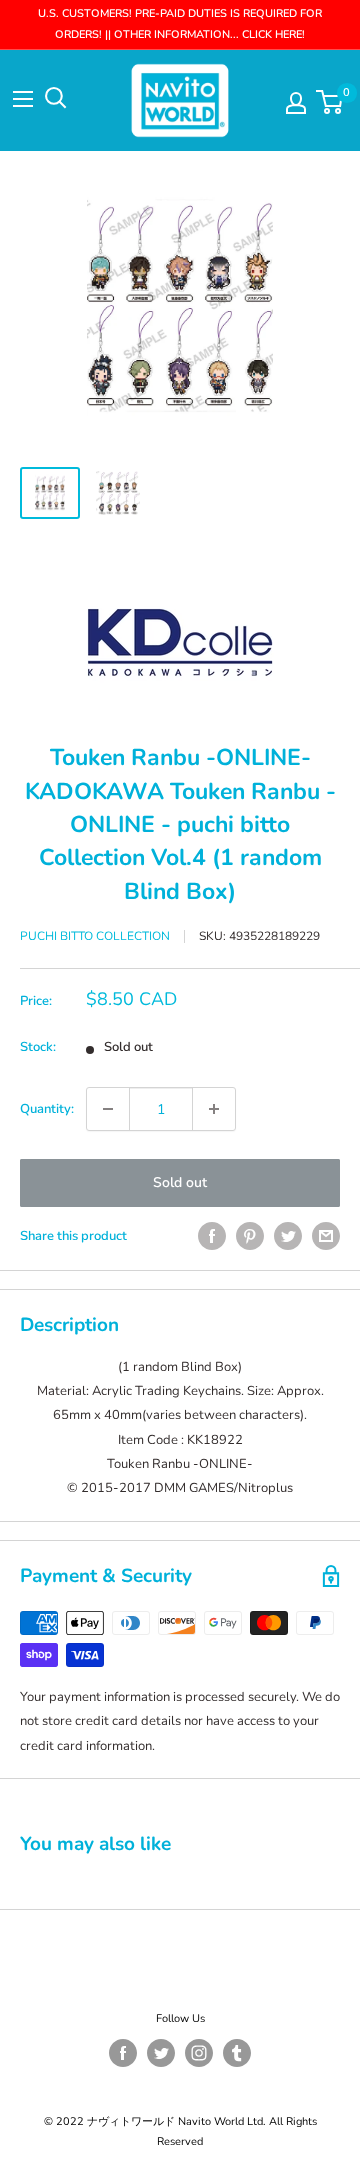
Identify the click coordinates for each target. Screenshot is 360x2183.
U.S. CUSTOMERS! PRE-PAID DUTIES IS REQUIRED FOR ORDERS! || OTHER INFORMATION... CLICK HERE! (180, 24)
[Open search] (56, 98)
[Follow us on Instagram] (199, 2053)
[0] (330, 102)
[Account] (296, 103)
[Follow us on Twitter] (161, 2053)
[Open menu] (23, 99)
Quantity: (47, 1109)
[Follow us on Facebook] (123, 2053)
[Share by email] (326, 1236)
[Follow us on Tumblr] (237, 2053)
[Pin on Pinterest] (250, 1236)
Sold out (180, 1182)
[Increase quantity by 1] (214, 1109)
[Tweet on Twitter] (288, 1236)
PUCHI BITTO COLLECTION (95, 936)
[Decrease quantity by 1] (108, 1109)
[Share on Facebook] (212, 1236)
